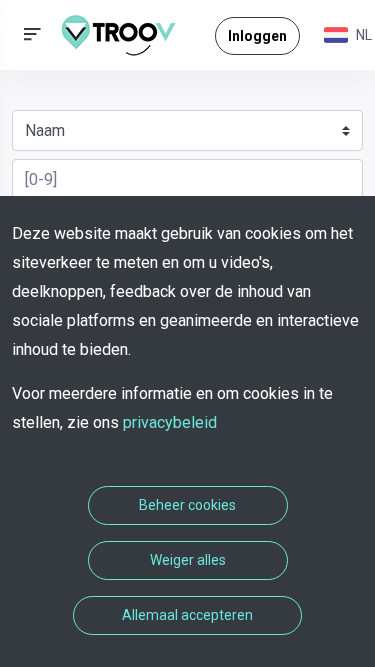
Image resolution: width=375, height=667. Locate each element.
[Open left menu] (32, 34)
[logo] (126, 35)
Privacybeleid (170, 422)
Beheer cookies (187, 505)
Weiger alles (188, 560)
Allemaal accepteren (187, 615)
